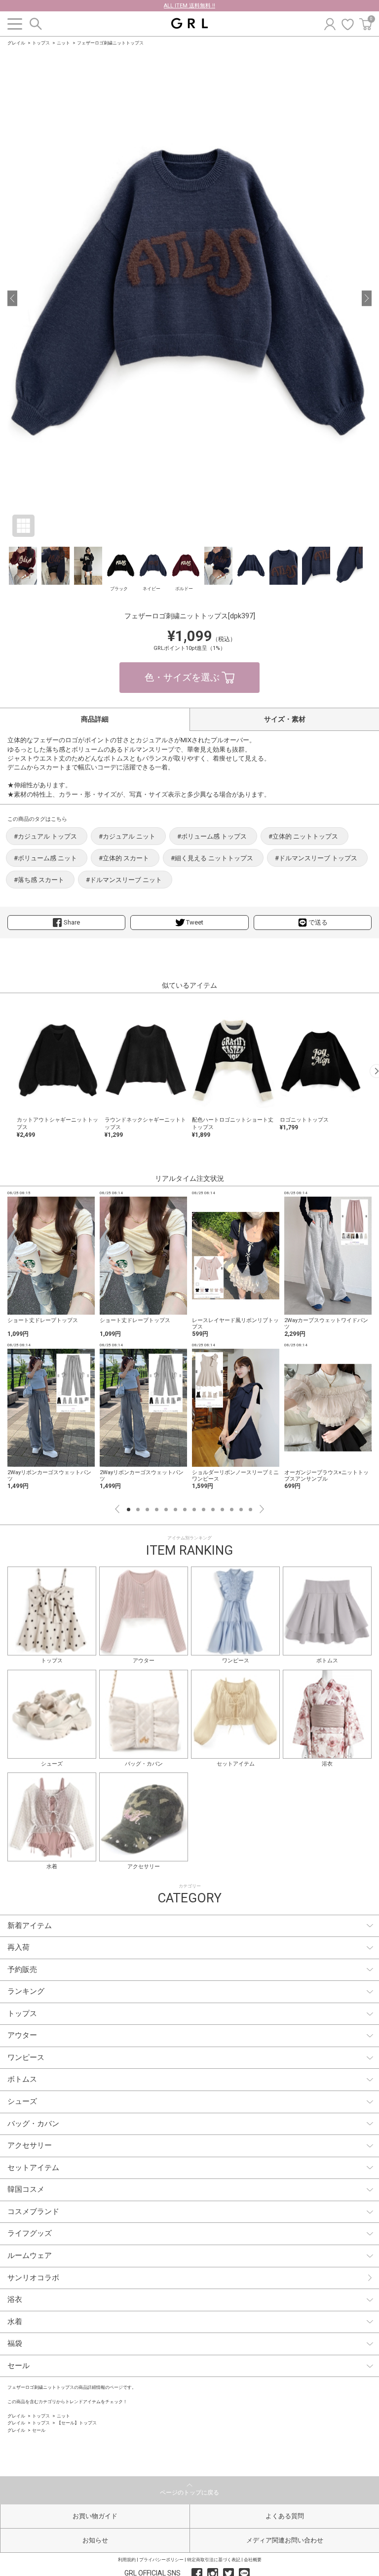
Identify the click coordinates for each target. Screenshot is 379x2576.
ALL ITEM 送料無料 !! (189, 6)
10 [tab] (213, 1509)
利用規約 (127, 2560)
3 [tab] (147, 1509)
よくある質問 (285, 2516)
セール (39, 2430)
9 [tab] (204, 1509)
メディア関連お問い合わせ (285, 2540)
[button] (12, 298)
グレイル (16, 43)
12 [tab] (232, 1509)
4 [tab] (157, 1509)
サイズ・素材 (285, 719)
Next (262, 1509)
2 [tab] (138, 1509)
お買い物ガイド (95, 2516)
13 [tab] (241, 1509)
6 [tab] (175, 1509)
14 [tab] (250, 1509)
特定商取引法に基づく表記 (214, 2560)
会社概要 (253, 2560)
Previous (117, 1509)
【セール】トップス (77, 2423)
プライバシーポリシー (161, 2560)
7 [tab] (185, 1509)
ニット (63, 43)
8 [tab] (194, 1509)
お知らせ (95, 2540)
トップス (41, 43)
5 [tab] (166, 1509)
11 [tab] (222, 1509)
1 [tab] (129, 1509)
